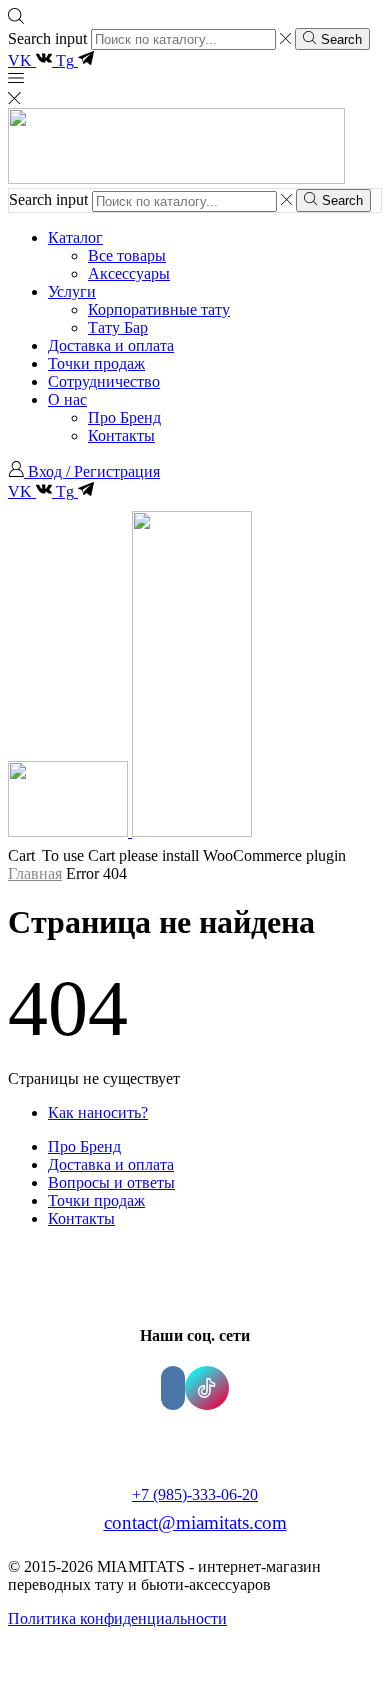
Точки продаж (96, 363)
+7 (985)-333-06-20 (195, 1494)
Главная (35, 873)
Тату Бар (118, 327)
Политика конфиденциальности (117, 1618)
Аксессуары (129, 273)
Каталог (75, 237)
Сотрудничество (104, 381)
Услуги (72, 291)
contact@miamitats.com (195, 1522)
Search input (47, 38)
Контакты (121, 435)
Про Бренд (124, 417)
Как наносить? (98, 1112)
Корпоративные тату (159, 309)
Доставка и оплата (111, 345)
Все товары (127, 255)
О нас (67, 399)
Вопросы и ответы (111, 1182)
